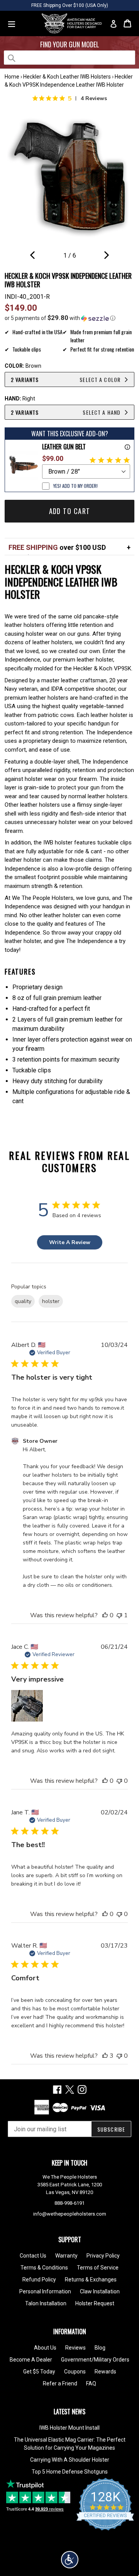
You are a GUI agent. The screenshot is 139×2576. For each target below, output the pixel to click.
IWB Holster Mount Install (69, 2428)
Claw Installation (100, 2291)
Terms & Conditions (44, 2268)
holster (51, 1301)
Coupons (75, 2372)
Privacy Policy (103, 2256)
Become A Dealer (31, 2360)
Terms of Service (98, 2268)
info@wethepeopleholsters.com (70, 2214)
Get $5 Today (39, 2372)
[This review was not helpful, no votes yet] (119, 1781)
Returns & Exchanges (91, 2280)
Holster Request (95, 2303)
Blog (100, 2348)
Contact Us (33, 2256)
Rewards (105, 2372)
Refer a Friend (60, 2383)
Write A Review (70, 1242)
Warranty (66, 2256)
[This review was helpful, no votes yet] (105, 1615)
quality (23, 1301)
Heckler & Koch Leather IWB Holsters (67, 77)
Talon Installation (46, 2303)
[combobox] (69, 58)
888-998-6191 (69, 2203)
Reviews (75, 2348)
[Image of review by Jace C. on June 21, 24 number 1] (27, 1706)
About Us (45, 2348)
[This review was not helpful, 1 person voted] (119, 1615)
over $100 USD (57, 547)
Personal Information (45, 2291)
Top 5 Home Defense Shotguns (70, 2472)
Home (12, 77)
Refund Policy (39, 2280)
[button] (69, 318)
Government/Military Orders (95, 2360)
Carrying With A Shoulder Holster (70, 2460)
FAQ (91, 2383)
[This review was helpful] (105, 2056)
